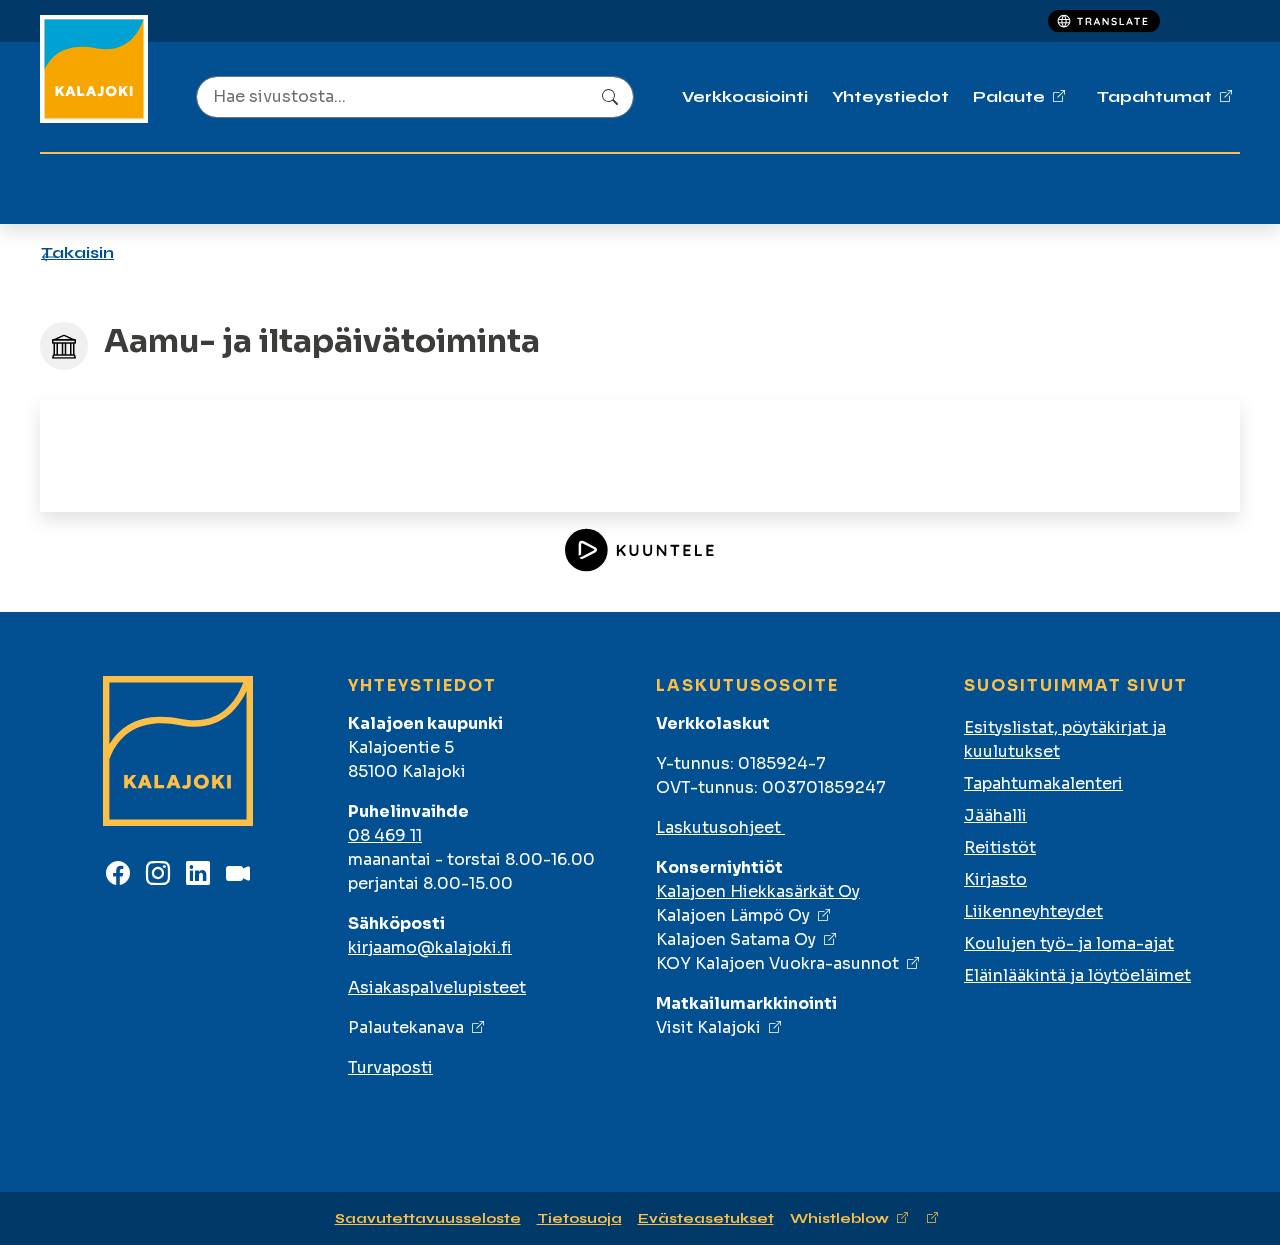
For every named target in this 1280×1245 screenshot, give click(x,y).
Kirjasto (995, 879)
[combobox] (415, 97)
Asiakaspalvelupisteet (437, 987)
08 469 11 (385, 835)
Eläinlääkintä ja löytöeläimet (1077, 975)
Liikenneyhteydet (1033, 911)
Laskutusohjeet (720, 827)
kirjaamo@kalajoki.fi (430, 947)
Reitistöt (1000, 847)
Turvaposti (390, 1067)
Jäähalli (995, 815)
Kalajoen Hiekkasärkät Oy (758, 891)
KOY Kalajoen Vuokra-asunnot (777, 963)
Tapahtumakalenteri (1043, 783)
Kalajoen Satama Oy (736, 939)
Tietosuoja (579, 1218)
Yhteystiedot (890, 96)
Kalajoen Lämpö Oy (733, 915)
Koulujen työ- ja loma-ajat (1069, 943)
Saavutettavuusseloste (428, 1218)
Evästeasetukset (706, 1218)
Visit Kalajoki (708, 1027)
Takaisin (77, 252)
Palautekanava (406, 1027)
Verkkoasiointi (745, 96)
